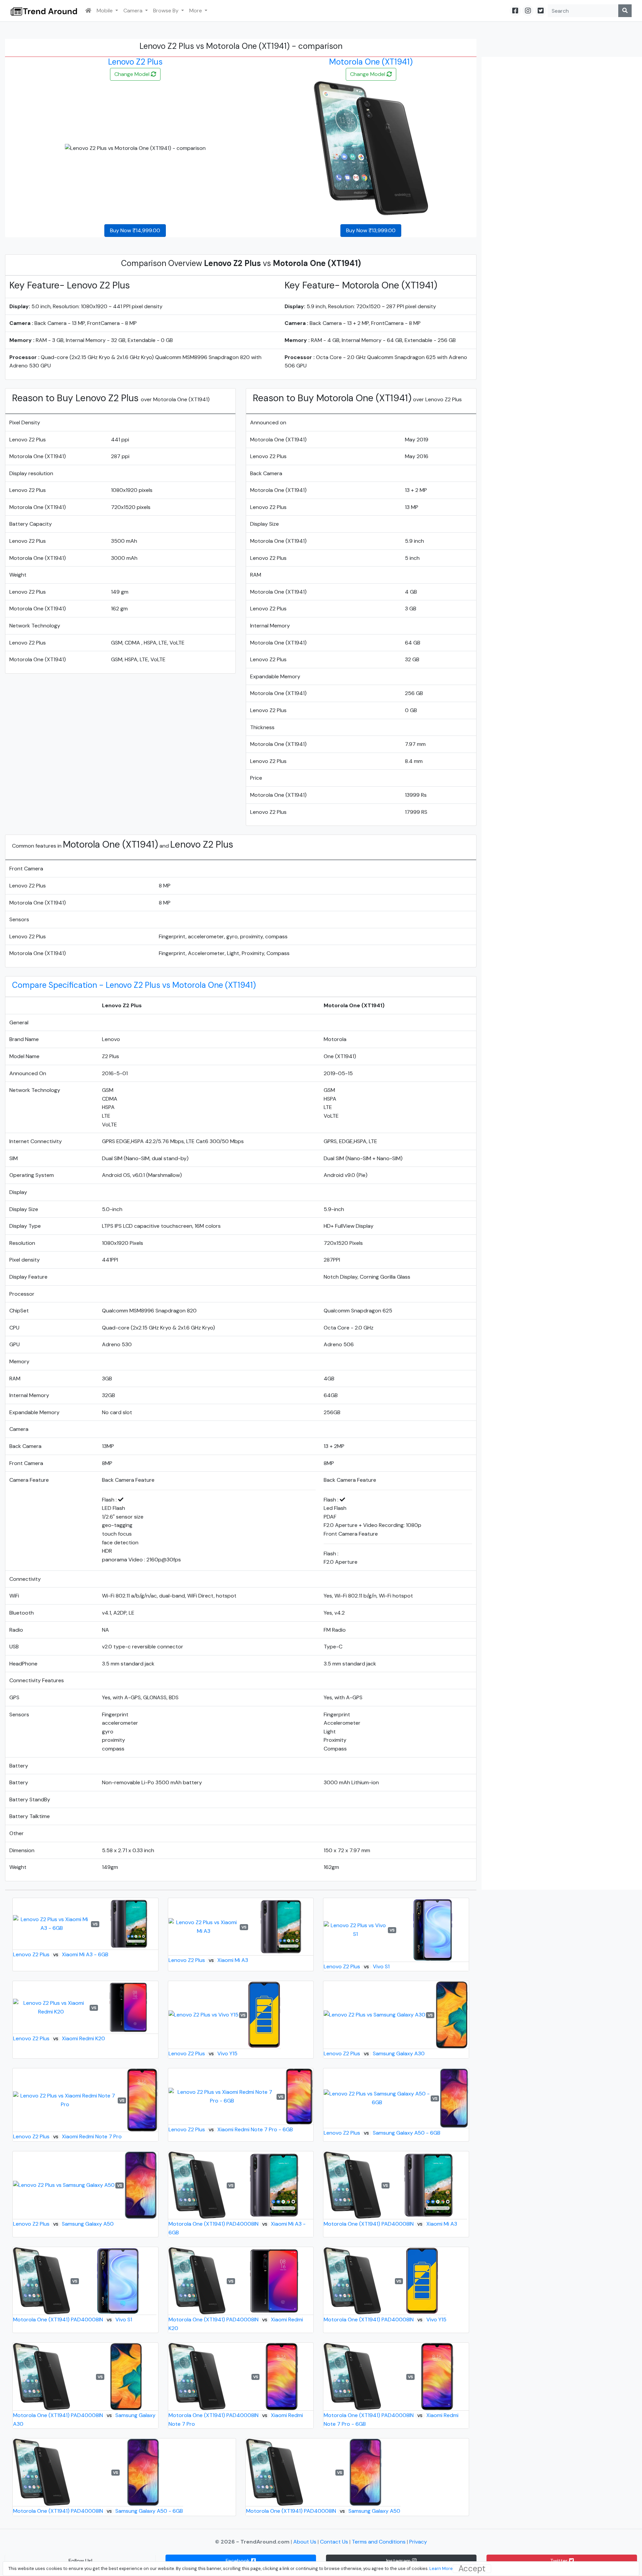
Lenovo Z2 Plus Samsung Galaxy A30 (374, 2053)
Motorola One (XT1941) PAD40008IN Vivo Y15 (385, 2320)
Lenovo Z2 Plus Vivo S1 (356, 1966)
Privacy (418, 2542)
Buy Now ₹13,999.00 (371, 230)
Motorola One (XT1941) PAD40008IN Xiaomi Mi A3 (390, 2224)
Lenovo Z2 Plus (135, 62)
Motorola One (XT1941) (371, 62)
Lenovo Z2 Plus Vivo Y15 (203, 2053)
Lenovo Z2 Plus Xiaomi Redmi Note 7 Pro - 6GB (231, 2129)
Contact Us (335, 2542)
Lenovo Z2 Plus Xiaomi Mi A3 (208, 1960)
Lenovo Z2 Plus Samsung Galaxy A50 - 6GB (382, 2133)
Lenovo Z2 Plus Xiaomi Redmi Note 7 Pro (67, 2136)
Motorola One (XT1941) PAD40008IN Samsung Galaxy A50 (323, 2511)
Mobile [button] (105, 11)
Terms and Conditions (379, 2542)
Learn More (441, 2568)
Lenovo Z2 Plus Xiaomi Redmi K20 (59, 2038)
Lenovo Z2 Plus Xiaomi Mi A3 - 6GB (61, 1954)
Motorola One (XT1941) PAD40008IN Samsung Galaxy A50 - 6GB (98, 2511)
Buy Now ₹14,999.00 (135, 230)
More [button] (196, 11)
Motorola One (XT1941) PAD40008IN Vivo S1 (73, 2320)
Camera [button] (134, 11)
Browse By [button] (167, 11)
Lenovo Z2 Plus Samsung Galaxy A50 (63, 2224)
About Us (305, 2542)
